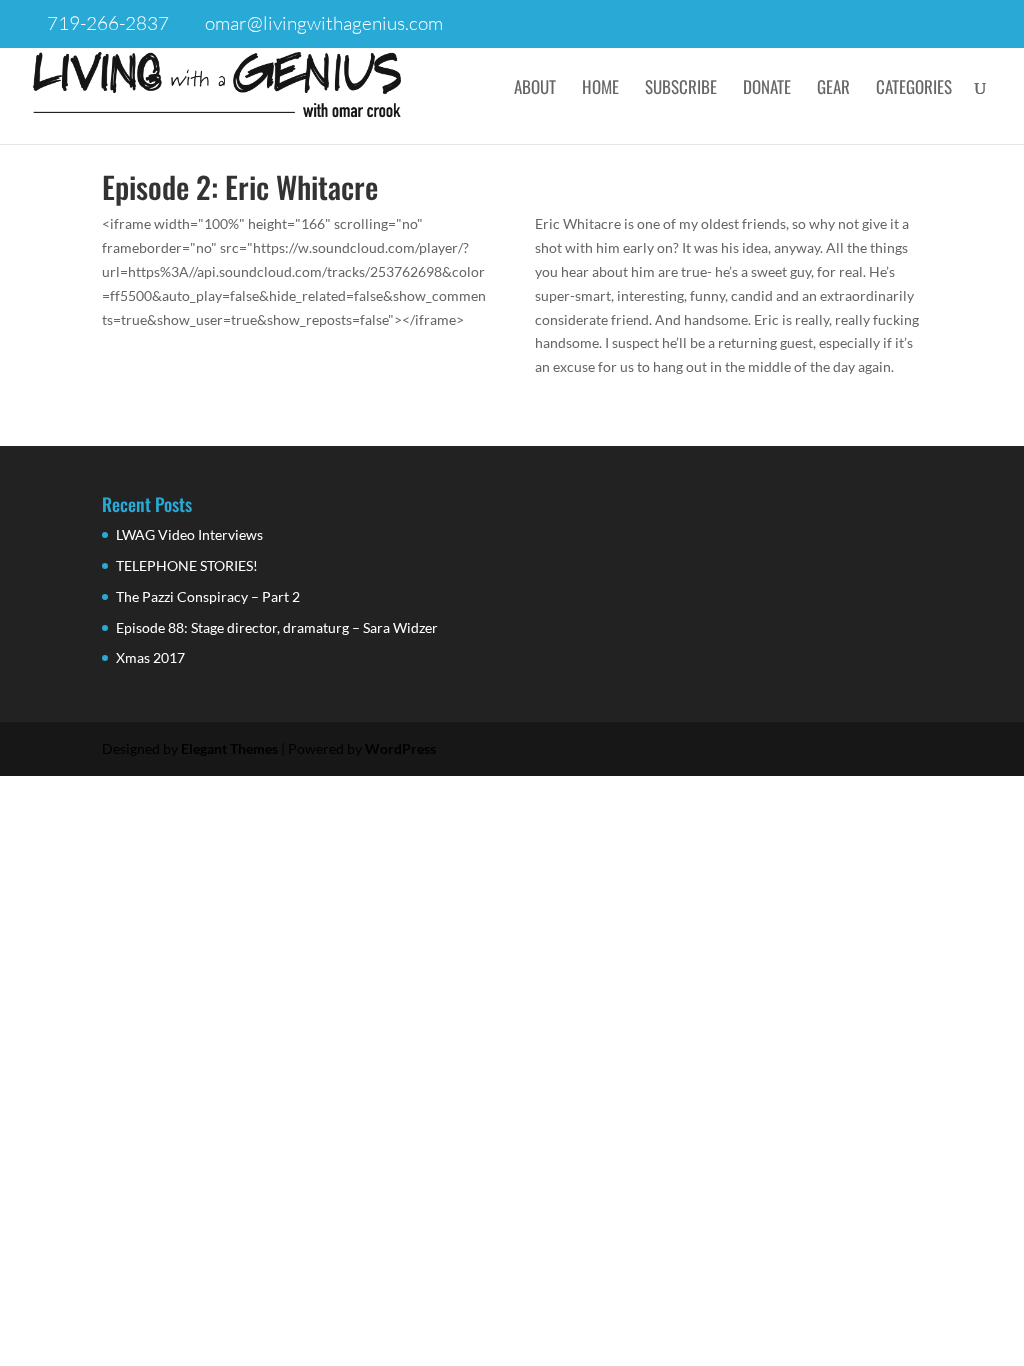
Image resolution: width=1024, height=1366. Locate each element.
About (535, 89)
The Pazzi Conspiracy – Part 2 (208, 596)
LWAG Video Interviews (189, 534)
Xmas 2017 (150, 657)
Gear (833, 89)
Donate (767, 89)
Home (600, 89)
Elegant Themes (229, 748)
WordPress (400, 748)
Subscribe (681, 89)
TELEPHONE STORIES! (187, 565)
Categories (914, 89)
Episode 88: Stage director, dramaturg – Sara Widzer (277, 627)
